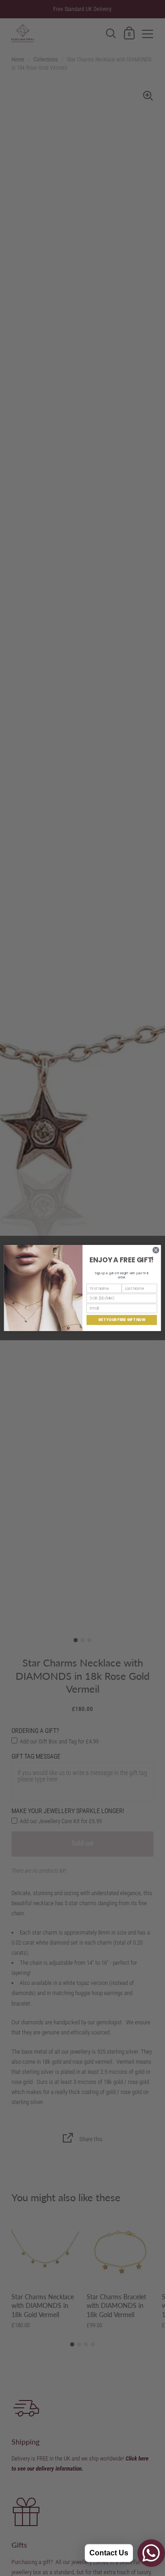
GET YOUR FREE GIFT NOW (122, 1320)
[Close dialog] (156, 1250)
